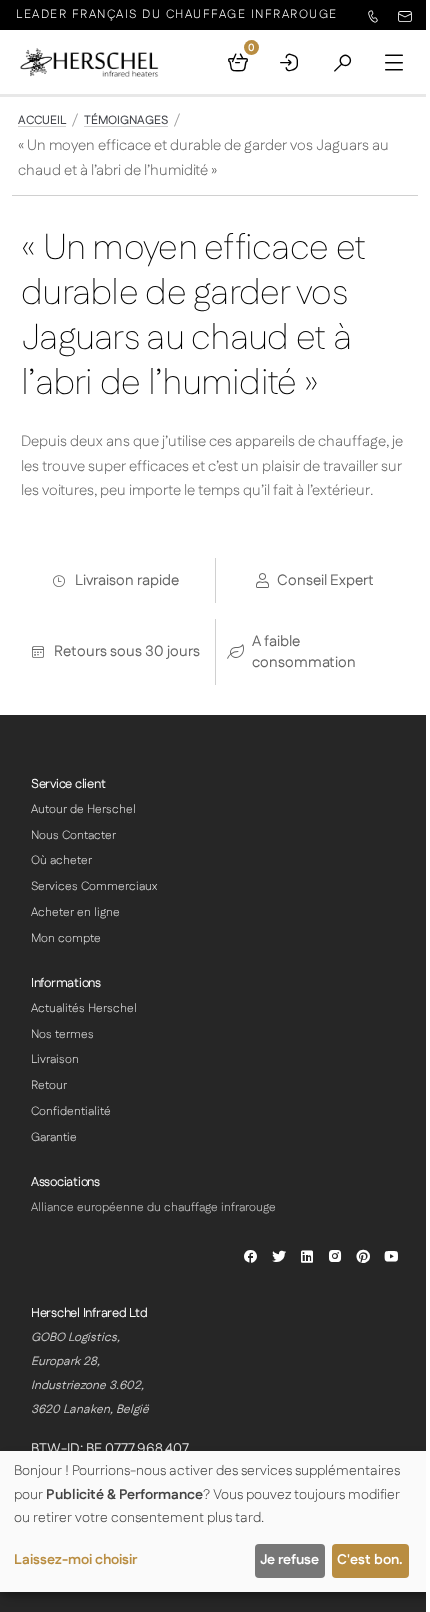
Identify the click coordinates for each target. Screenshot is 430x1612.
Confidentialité (71, 1111)
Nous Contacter (73, 835)
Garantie (54, 1137)
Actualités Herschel (84, 1008)
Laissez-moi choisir (75, 1560)
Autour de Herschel (83, 809)
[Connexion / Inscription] (290, 62)
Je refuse (289, 1560)
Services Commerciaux (94, 886)
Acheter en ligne (75, 912)
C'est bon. (370, 1560)
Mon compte (66, 938)
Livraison (55, 1059)
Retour (49, 1085)
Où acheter (61, 860)
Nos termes (62, 1034)
